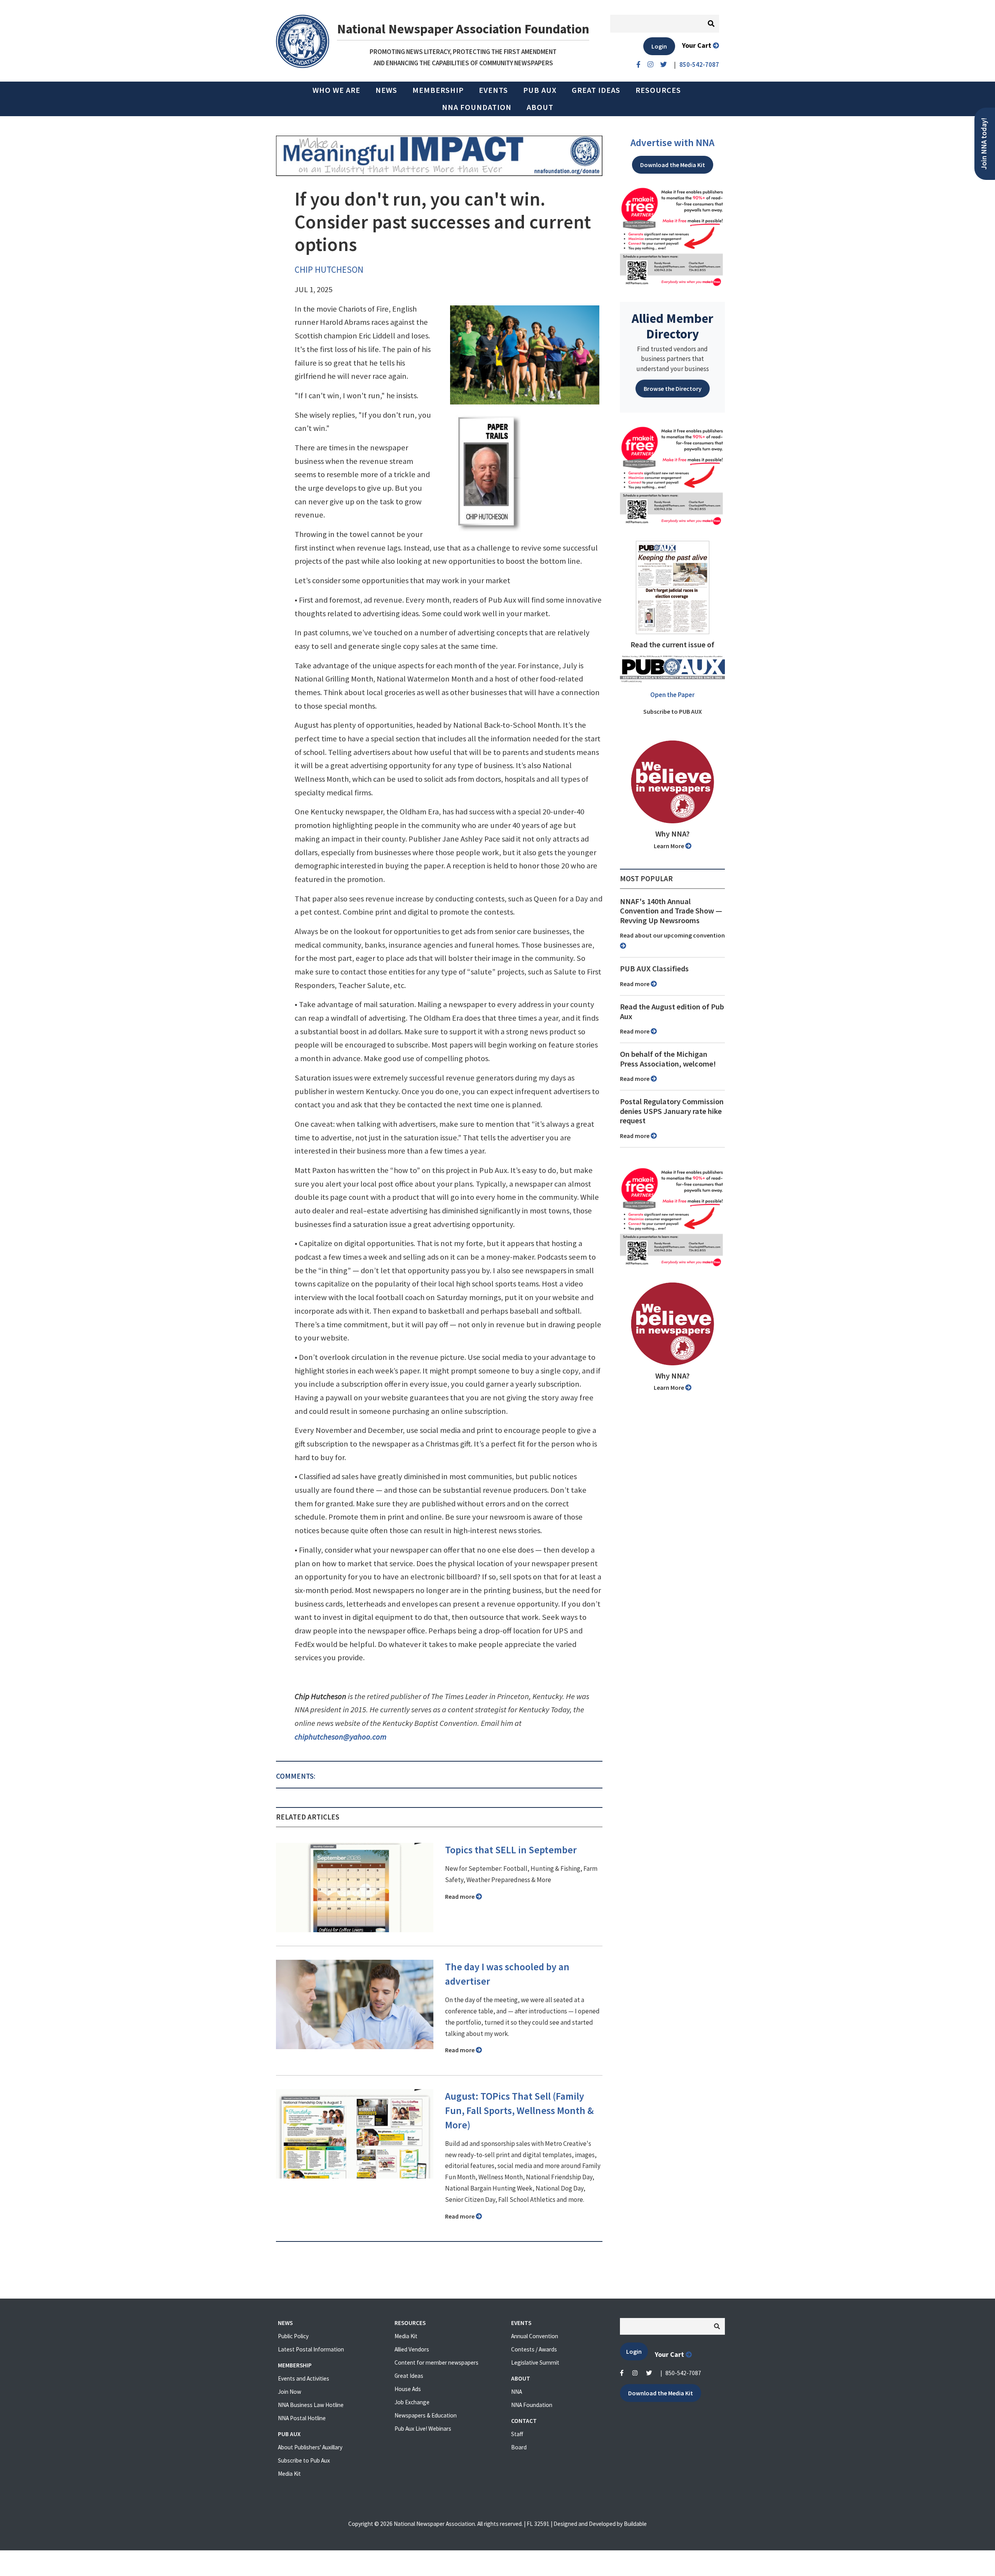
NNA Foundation (477, 107)
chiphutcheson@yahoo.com (340, 1737)
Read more (460, 1896)
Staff (517, 2434)
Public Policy (293, 2336)
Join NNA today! (984, 144)
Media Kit (289, 2474)
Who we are (336, 90)
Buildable (635, 2524)
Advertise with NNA (672, 143)
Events (493, 90)
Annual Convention (535, 2336)
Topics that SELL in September (511, 1850)
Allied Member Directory (672, 326)
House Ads (408, 2389)
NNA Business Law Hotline (311, 2405)
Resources (658, 90)
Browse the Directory (673, 389)
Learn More (669, 846)
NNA (517, 2392)
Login (659, 46)
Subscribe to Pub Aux (304, 2460)
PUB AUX (540, 90)
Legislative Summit (535, 2362)
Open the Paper (672, 695)
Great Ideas (596, 90)
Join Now (290, 2392)
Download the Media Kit (673, 165)
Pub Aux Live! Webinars (423, 2429)
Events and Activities (304, 2378)
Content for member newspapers (436, 2362)
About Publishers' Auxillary (310, 2447)
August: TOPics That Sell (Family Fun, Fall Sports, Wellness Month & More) (519, 2111)
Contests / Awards (534, 2349)
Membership (438, 90)
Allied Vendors (412, 2349)
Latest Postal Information (311, 2349)
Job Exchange (412, 2402)
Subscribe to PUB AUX (673, 711)
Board (519, 2447)
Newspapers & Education (426, 2415)
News (386, 90)
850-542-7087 (683, 2373)
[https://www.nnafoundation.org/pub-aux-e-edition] (673, 587)
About (540, 107)
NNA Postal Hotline (302, 2418)
